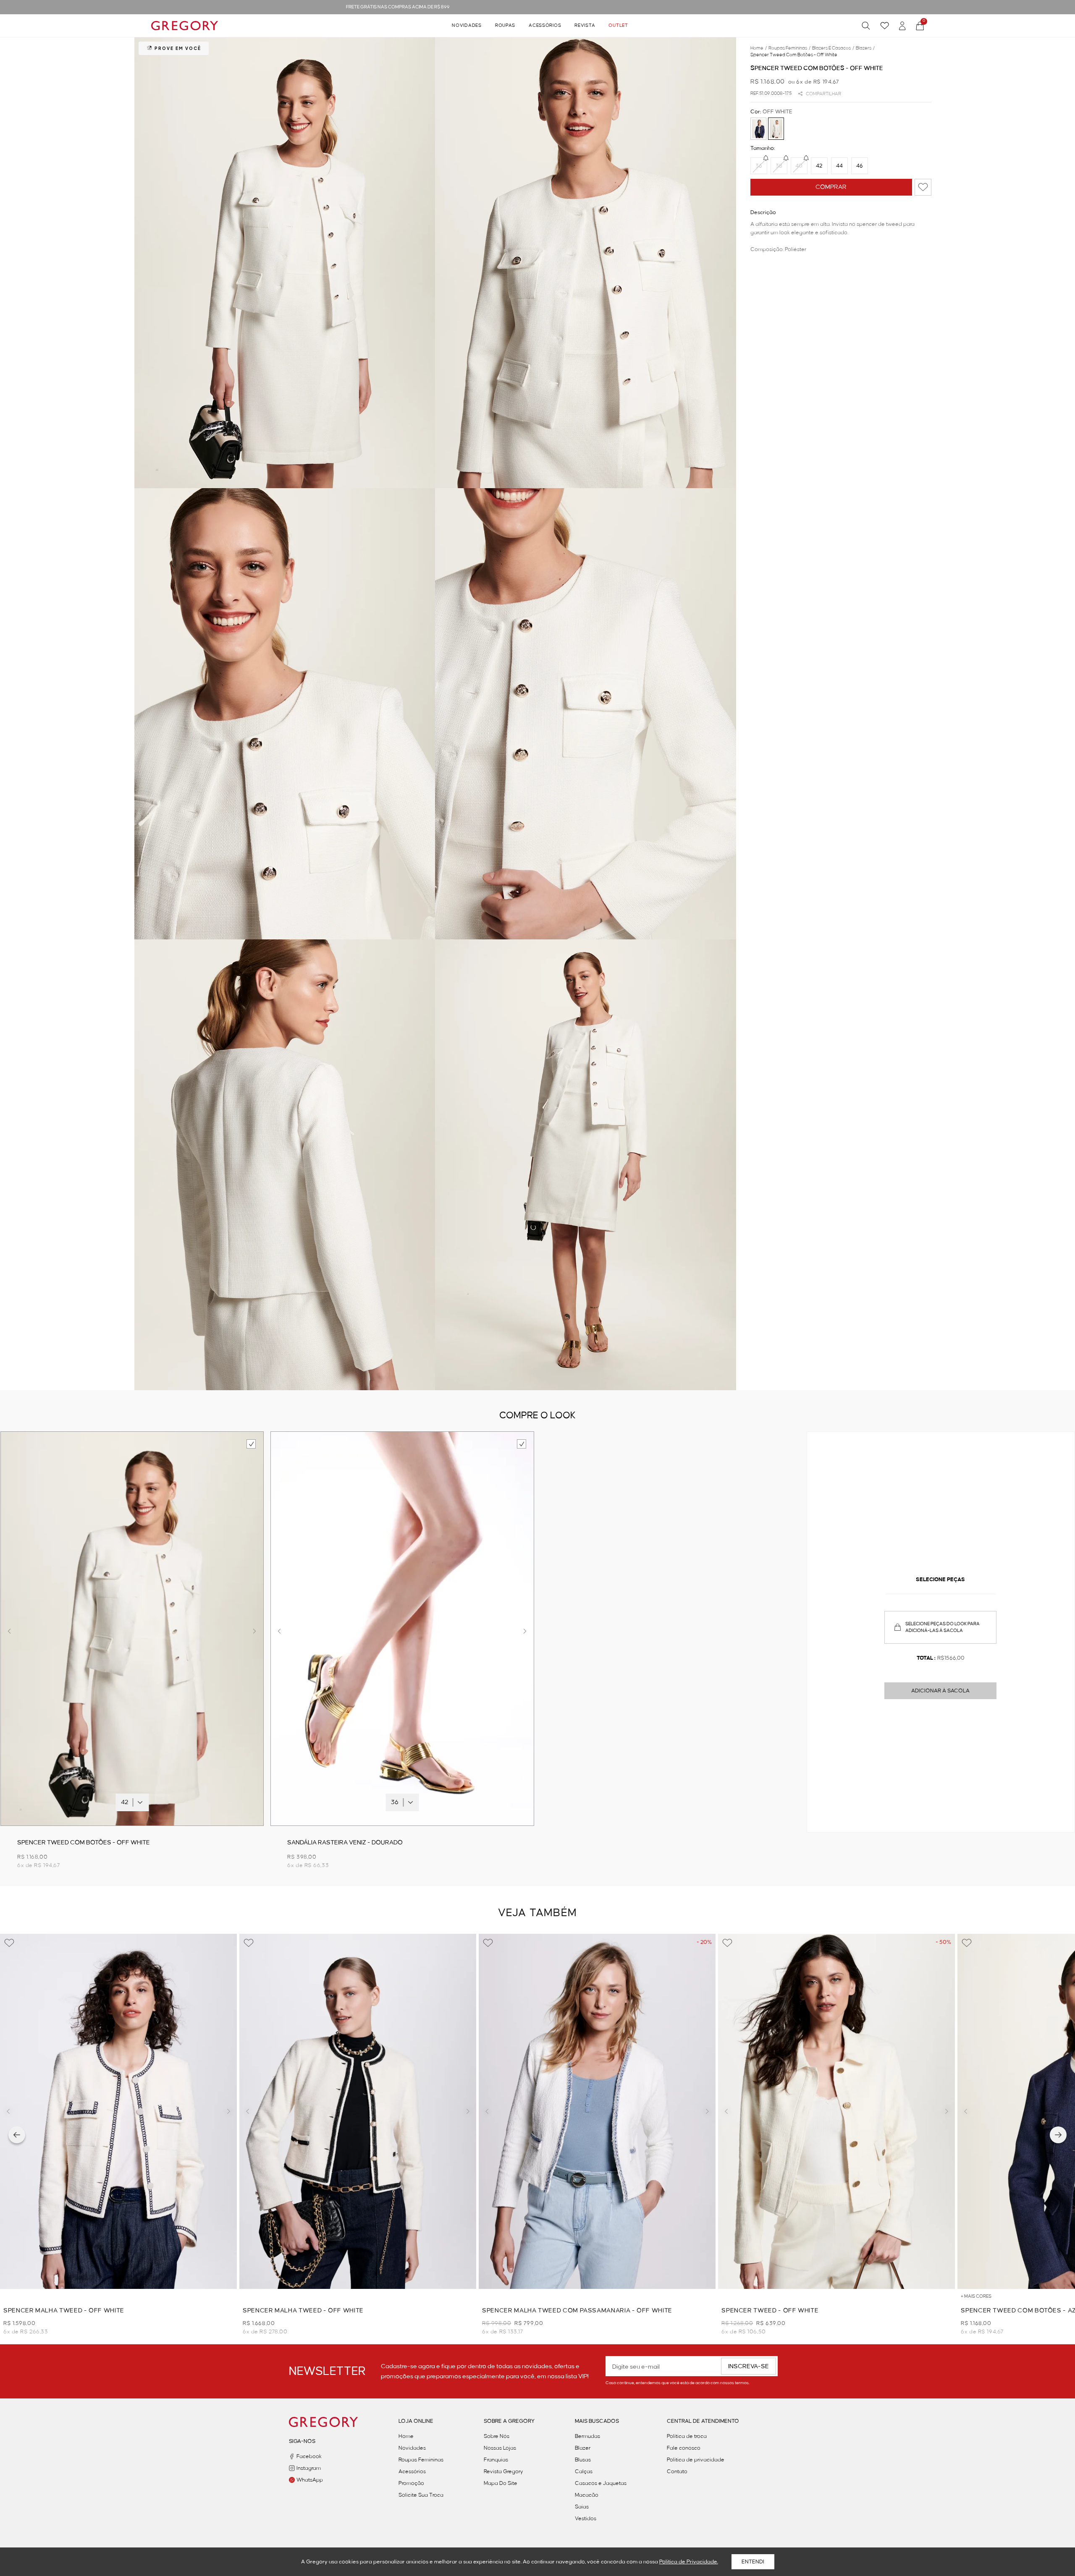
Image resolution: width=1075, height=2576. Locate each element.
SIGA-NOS (302, 2441)
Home (406, 2436)
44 (839, 166)
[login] (902, 26)
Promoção (411, 2483)
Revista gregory (503, 2471)
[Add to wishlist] (923, 187)
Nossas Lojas (500, 2448)
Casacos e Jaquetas (601, 2483)
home (759, 48)
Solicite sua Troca (421, 2495)
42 (819, 166)
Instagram (309, 2468)
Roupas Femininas (421, 2460)
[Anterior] (17, 2135)
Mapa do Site (501, 2483)
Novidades (467, 26)
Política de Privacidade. (689, 2562)
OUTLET (618, 26)
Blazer (583, 2448)
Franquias (496, 2460)
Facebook (309, 2456)
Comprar (831, 187)
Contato (677, 2471)
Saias (582, 2507)
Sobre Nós (497, 2436)
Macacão (587, 2495)
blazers (865, 48)
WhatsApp (310, 2480)
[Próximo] (1058, 2135)
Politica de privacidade (696, 2460)
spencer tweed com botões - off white (794, 55)
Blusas (583, 2460)
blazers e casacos (833, 48)
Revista (585, 26)
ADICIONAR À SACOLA (940, 1691)
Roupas (505, 26)
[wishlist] (885, 26)
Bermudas (587, 2436)
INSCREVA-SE (749, 2367)
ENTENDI (753, 2562)
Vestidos (586, 2518)
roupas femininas (789, 48)
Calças (584, 2471)
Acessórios (545, 26)
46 (860, 166)
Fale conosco (684, 2448)
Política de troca (687, 2436)
